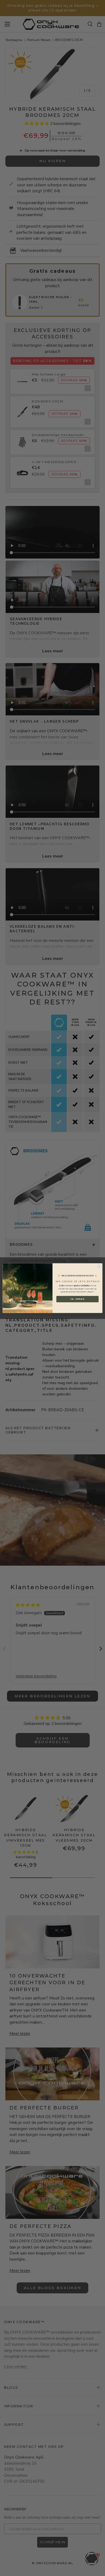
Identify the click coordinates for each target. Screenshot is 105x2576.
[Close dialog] (99, 1267)
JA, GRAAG (78, 1299)
